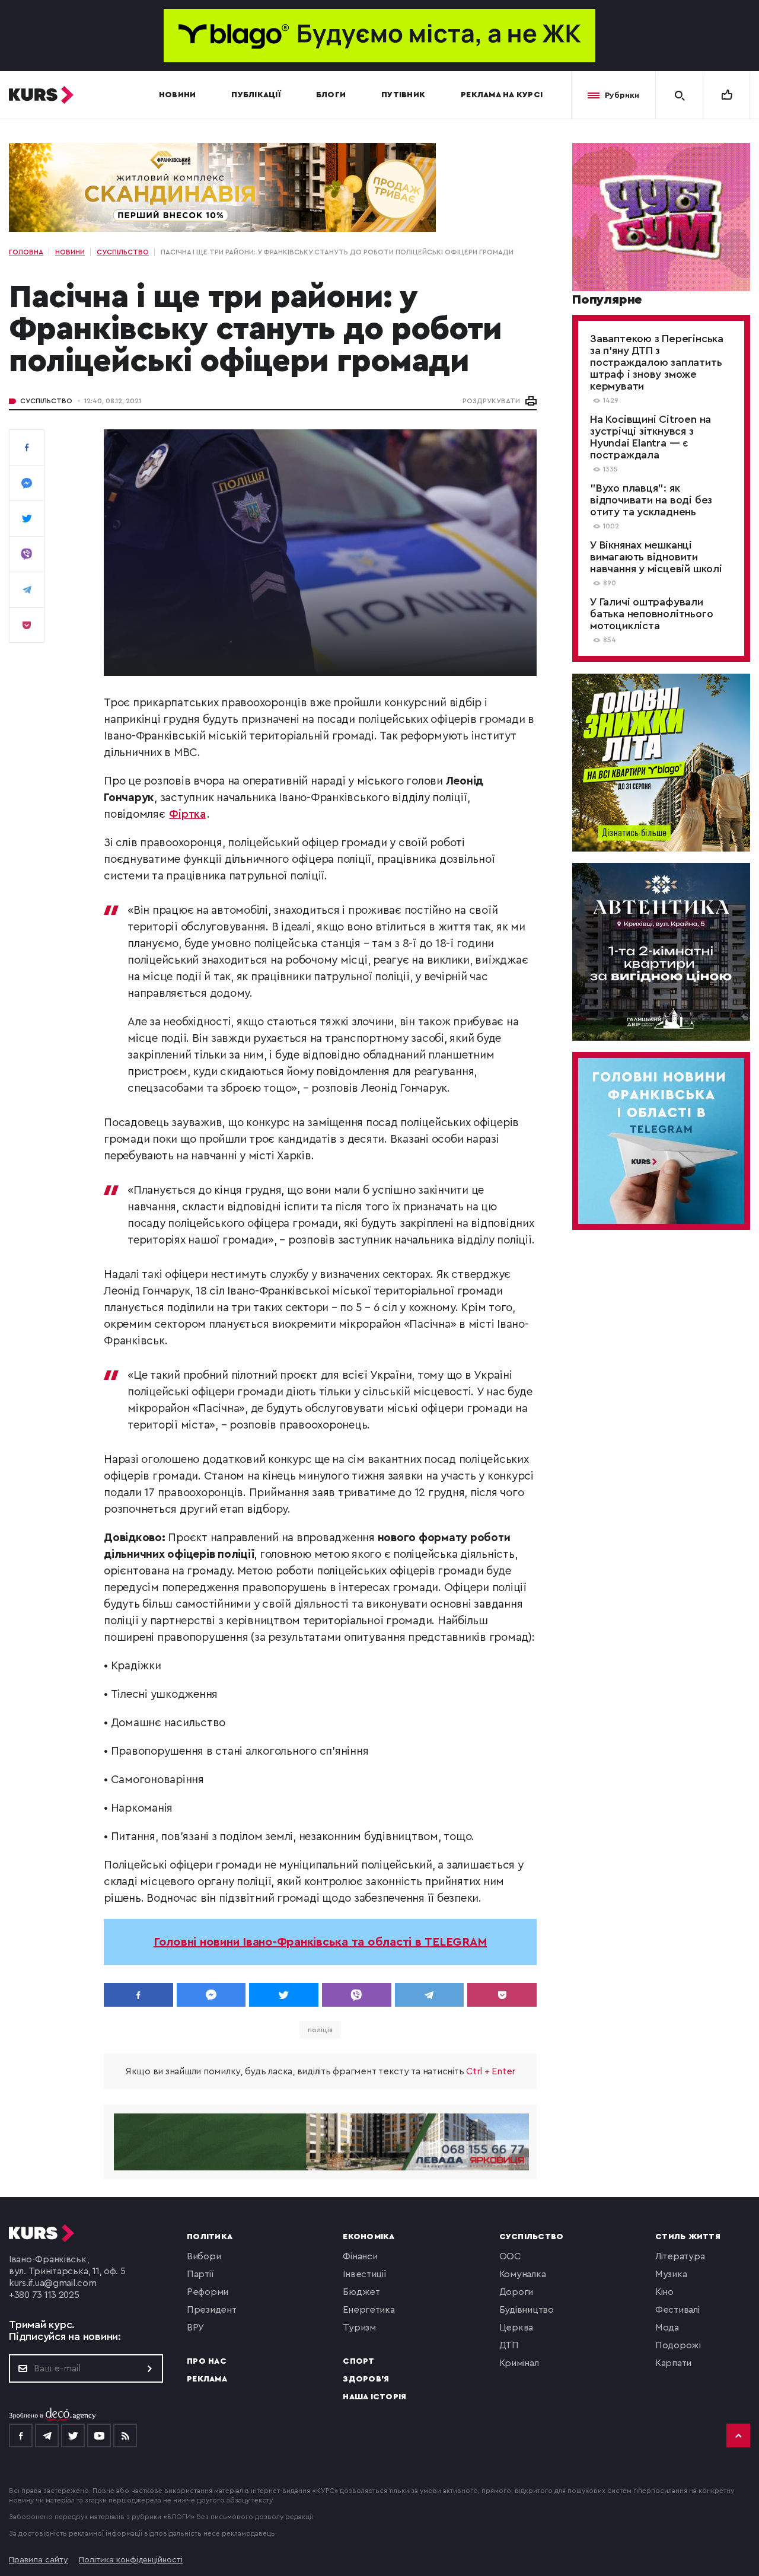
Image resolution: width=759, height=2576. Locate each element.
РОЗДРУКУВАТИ (491, 401)
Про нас (207, 2361)
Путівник (403, 95)
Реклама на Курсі (502, 95)
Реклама (207, 2379)
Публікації (256, 95)
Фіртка (187, 814)
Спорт (358, 2361)
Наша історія (374, 2397)
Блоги (331, 95)
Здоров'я (366, 2379)
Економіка (369, 2237)
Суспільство (46, 401)
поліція (320, 2030)
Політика (210, 2237)
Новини (178, 95)
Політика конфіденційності (131, 2560)
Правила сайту (39, 2560)
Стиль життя (688, 2237)
